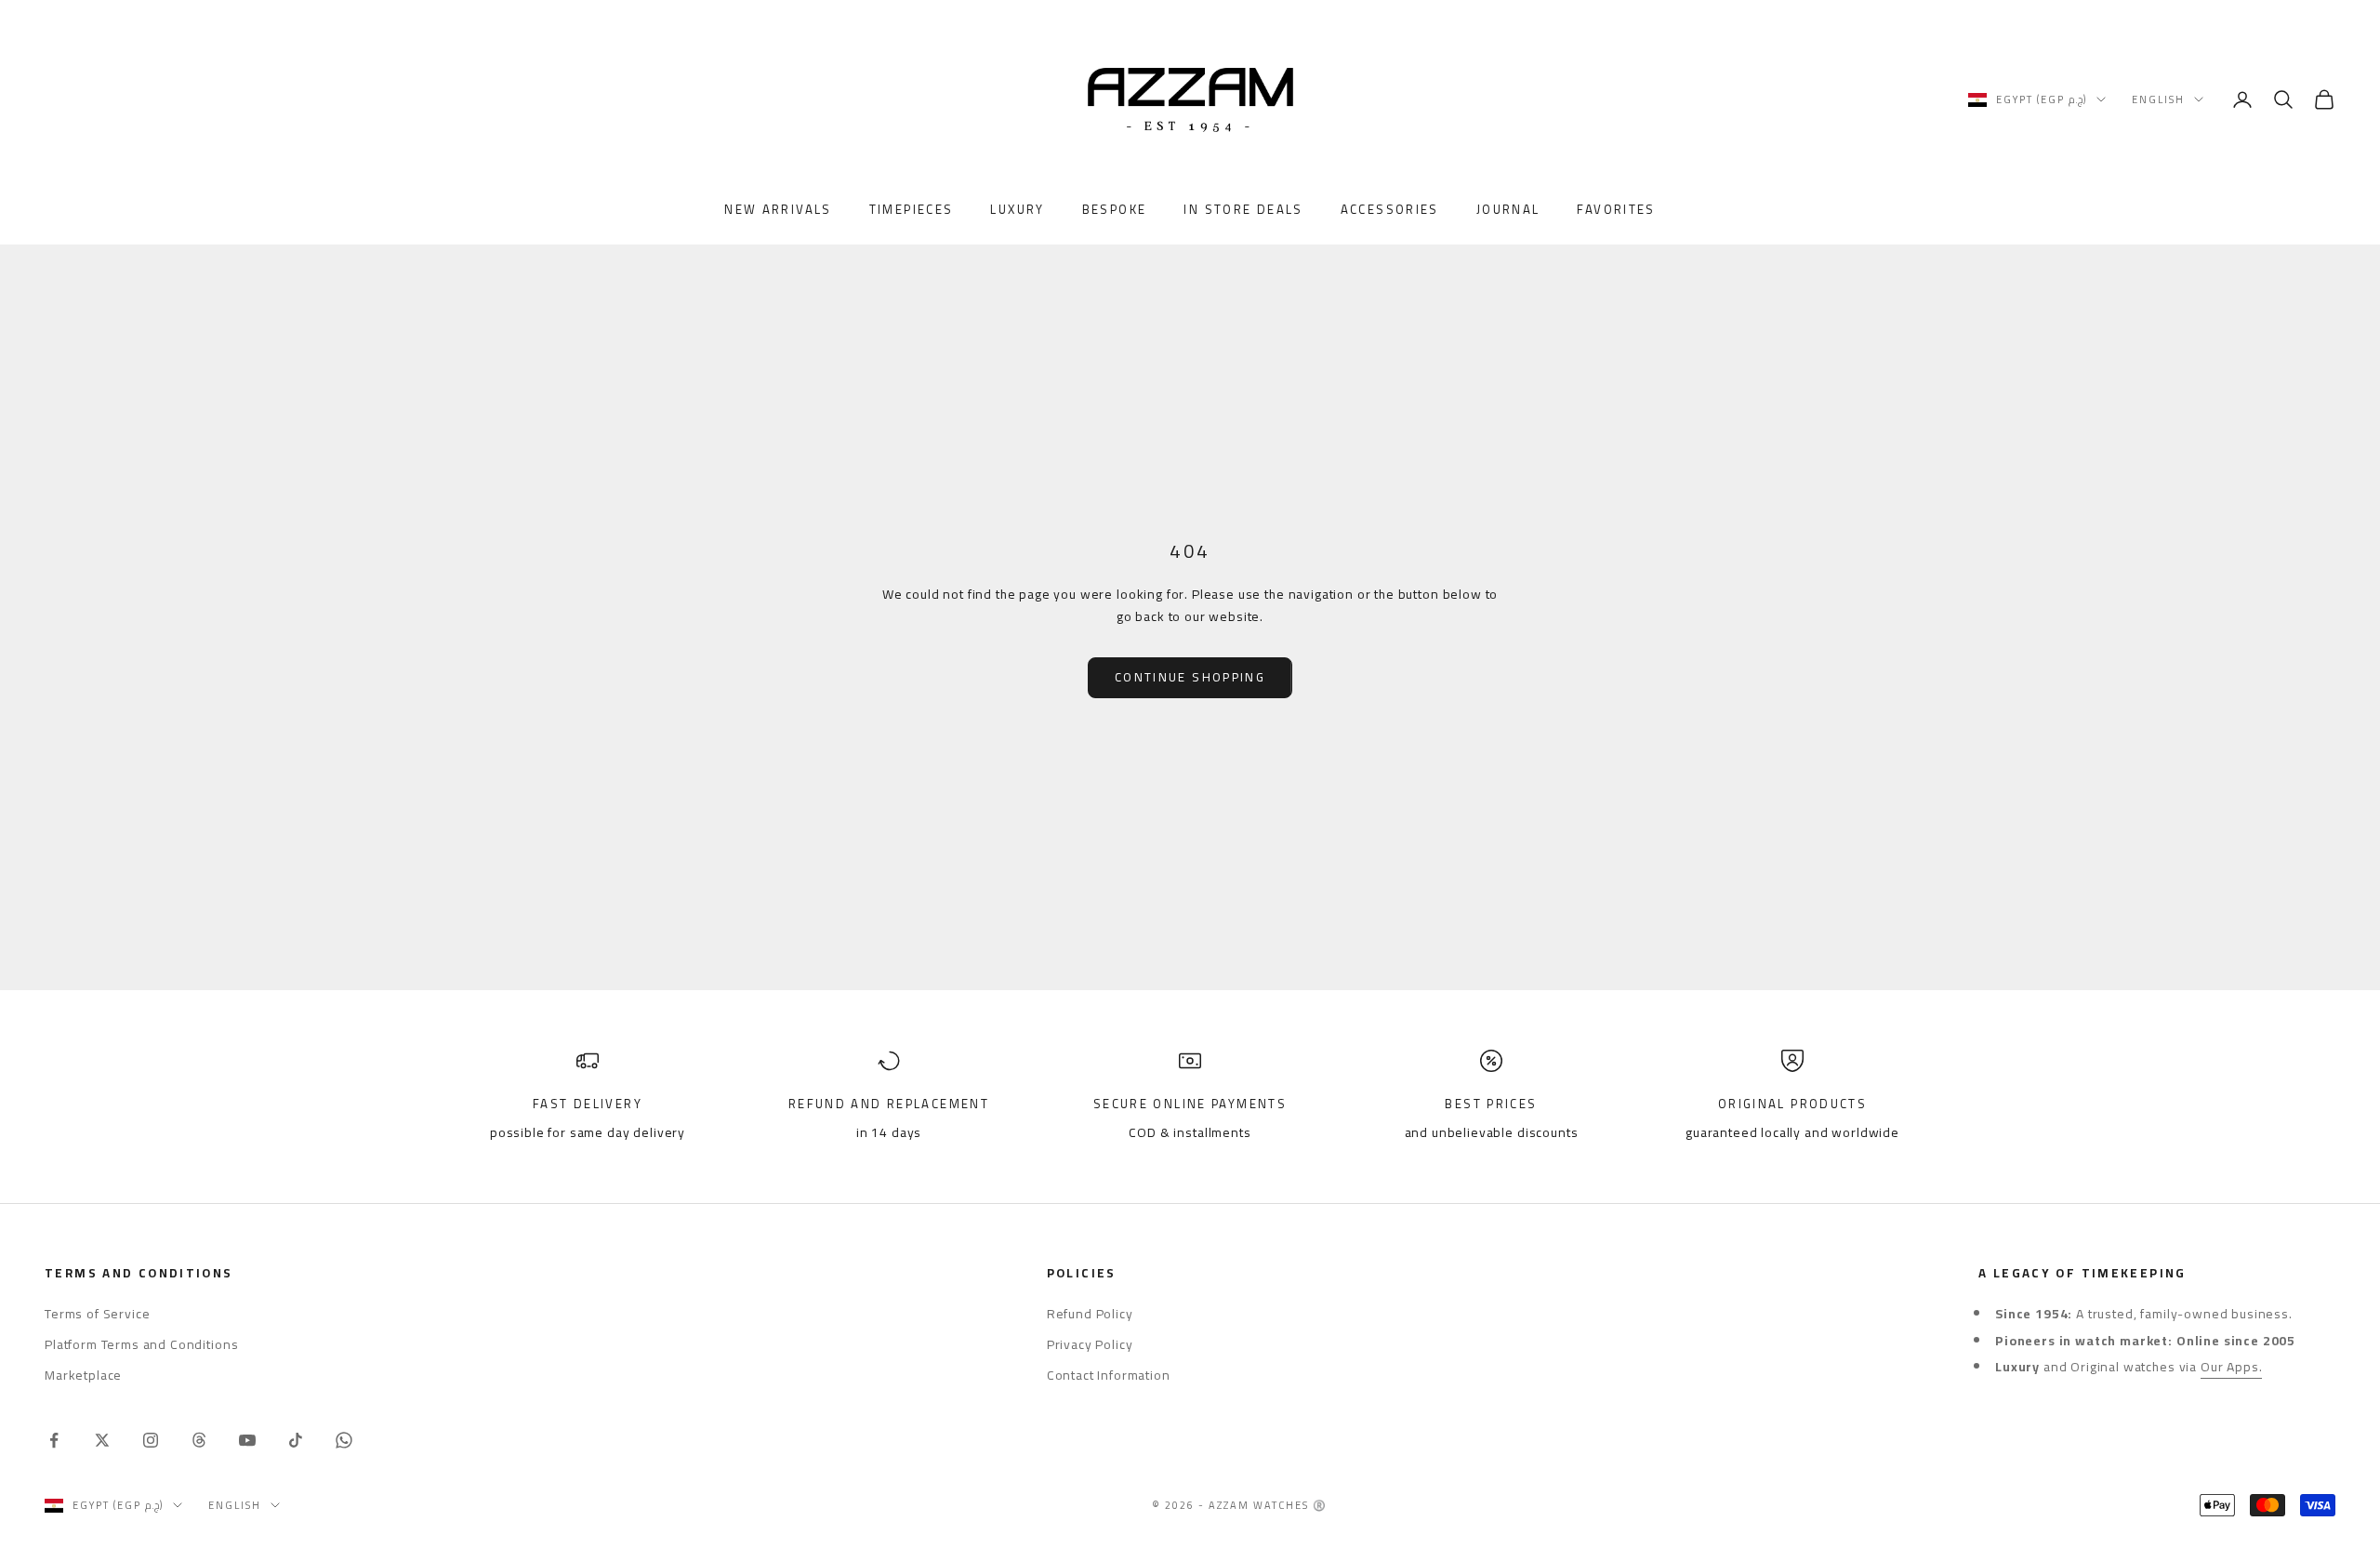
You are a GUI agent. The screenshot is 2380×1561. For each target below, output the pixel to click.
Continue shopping (1190, 677)
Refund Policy (1090, 1314)
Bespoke (1115, 210)
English (2158, 99)
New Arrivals (778, 210)
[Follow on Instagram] (151, 1440)
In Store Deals (1243, 210)
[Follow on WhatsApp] (344, 1440)
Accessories (1390, 210)
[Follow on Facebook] (54, 1440)
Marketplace (83, 1375)
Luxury (1017, 210)
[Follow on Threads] (199, 1440)
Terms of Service (97, 1314)
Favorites (1616, 210)
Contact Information (1109, 1375)
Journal (1508, 210)
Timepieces (912, 210)
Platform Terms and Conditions (141, 1344)
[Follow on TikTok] (296, 1440)
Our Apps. (2232, 1367)
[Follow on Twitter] (102, 1440)
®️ (1320, 1505)
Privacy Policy (1090, 1344)
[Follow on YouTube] (247, 1440)
